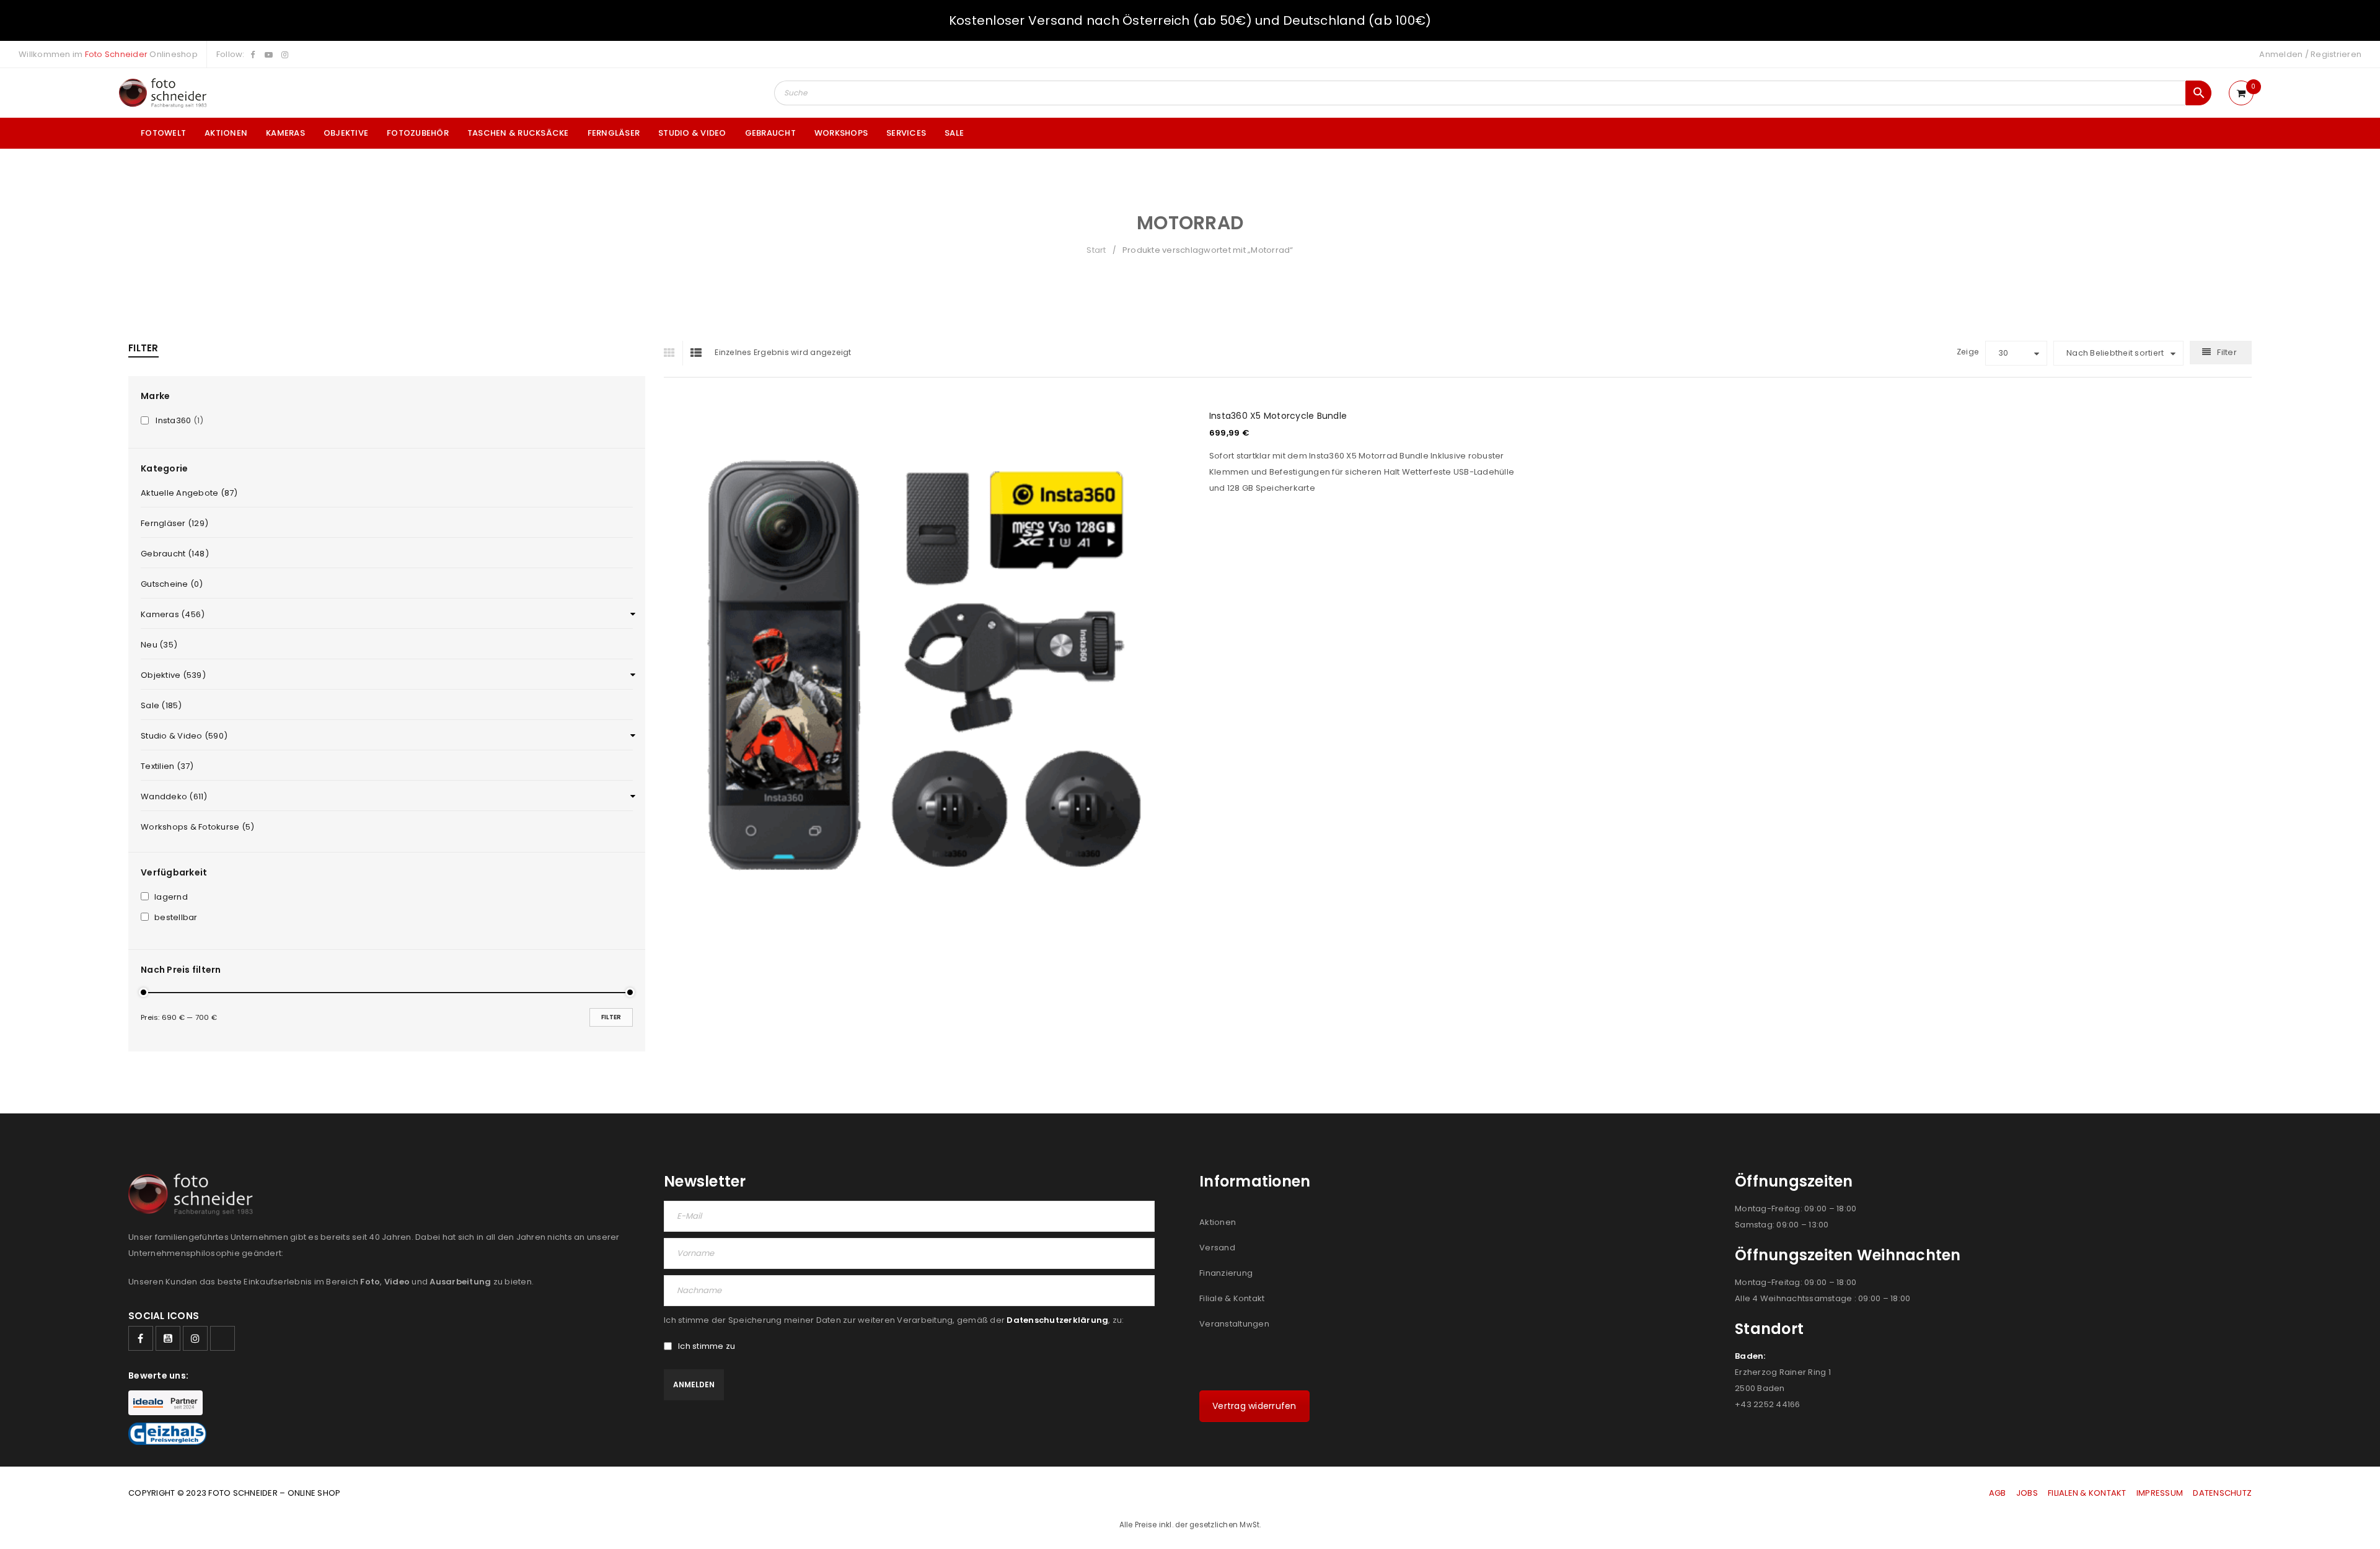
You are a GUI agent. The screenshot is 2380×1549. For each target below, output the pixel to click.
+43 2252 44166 (1768, 1404)
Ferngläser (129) (174, 523)
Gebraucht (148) (175, 554)
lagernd (171, 897)
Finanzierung (1226, 1273)
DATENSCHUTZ (2222, 1493)
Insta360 (173, 421)
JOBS (2027, 1493)
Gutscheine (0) (172, 584)
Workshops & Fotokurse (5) (197, 827)
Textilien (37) (167, 766)
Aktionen (1218, 1222)
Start (1096, 250)
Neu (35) (159, 645)
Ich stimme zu (707, 1346)
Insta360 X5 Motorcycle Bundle (1278, 416)
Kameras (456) (173, 614)
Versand (1217, 1248)
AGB (1999, 1493)
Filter (611, 1017)
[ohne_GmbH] (194, 1194)
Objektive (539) (173, 675)
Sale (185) (161, 705)
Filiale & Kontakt (1232, 1298)
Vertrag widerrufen (1254, 1406)
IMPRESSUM (2160, 1493)
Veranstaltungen (1234, 1324)
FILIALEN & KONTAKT (2087, 1493)
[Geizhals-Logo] (167, 1434)
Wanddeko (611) (174, 796)
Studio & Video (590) (184, 736)
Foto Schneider (117, 54)
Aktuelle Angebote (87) (189, 493)
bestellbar (176, 918)
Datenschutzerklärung (1057, 1320)
